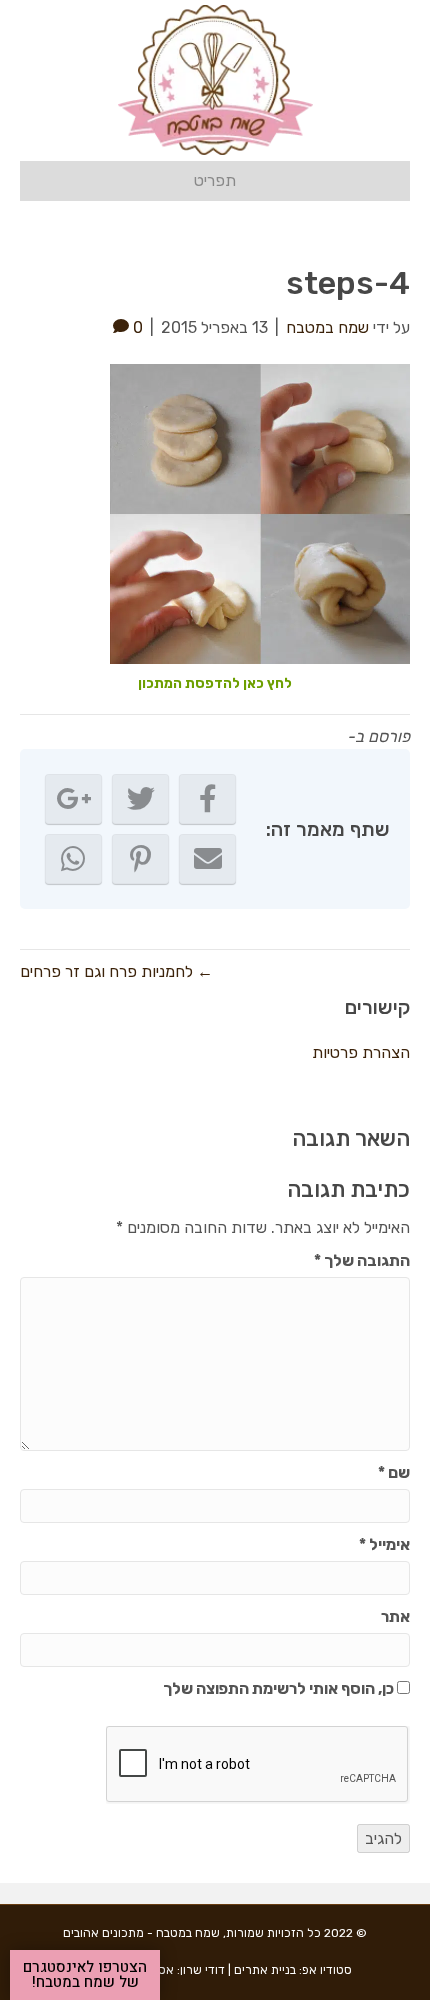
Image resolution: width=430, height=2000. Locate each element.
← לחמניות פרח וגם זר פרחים (116, 971)
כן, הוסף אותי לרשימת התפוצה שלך (280, 1688)
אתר (395, 1616)
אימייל (384, 1544)
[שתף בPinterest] (140, 859)
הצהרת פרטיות (361, 1052)
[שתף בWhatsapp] (73, 859)
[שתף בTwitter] (140, 799)
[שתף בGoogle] (73, 799)
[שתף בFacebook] (207, 799)
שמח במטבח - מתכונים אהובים (141, 1933)
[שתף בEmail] (207, 859)
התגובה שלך (362, 1260)
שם (394, 1472)
